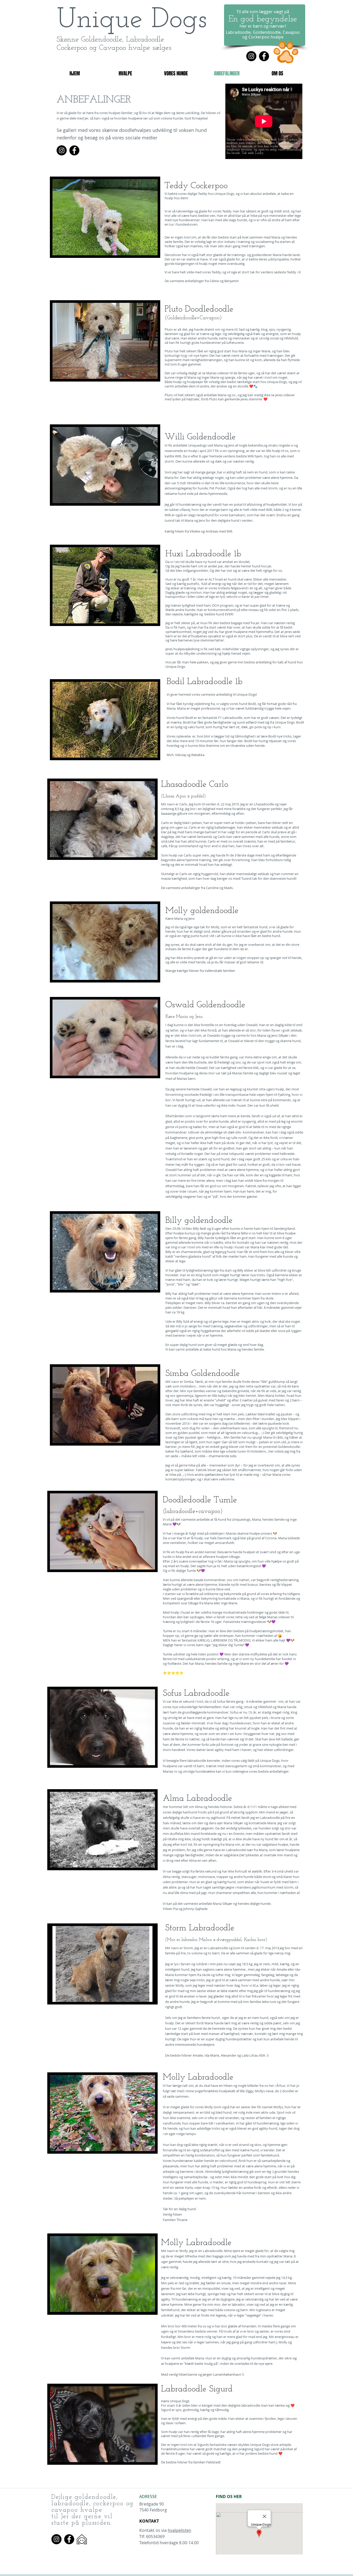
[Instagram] (251, 56)
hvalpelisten (179, 2530)
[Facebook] (264, 56)
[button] (105, 217)
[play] (147, 251)
